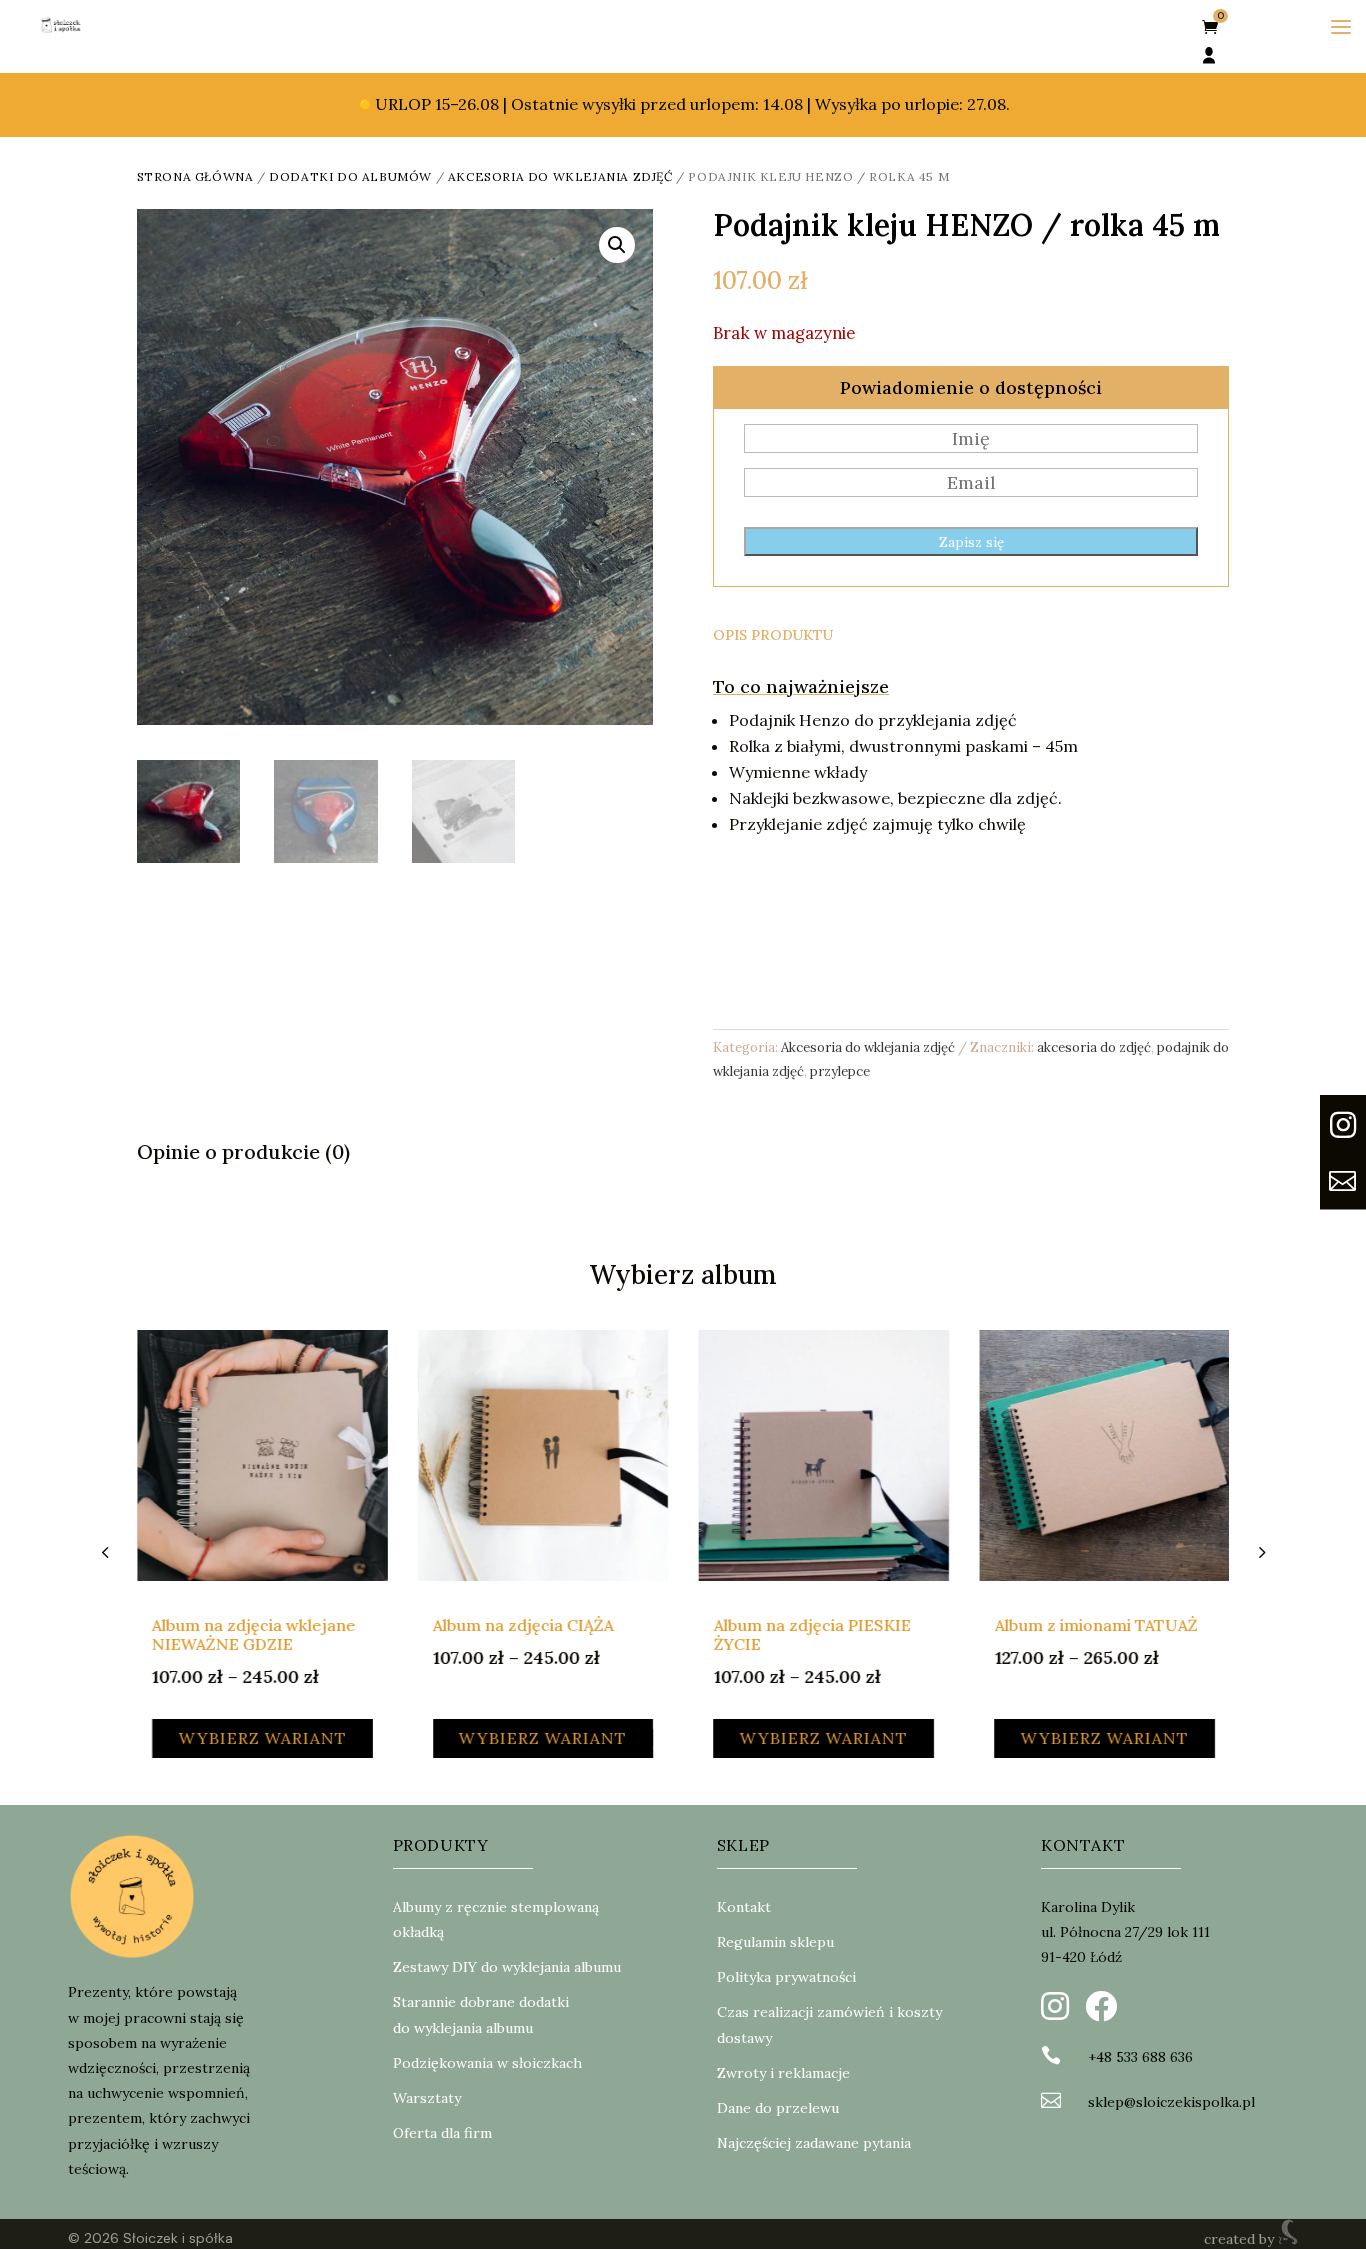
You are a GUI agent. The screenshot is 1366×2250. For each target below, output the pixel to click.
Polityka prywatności (786, 1977)
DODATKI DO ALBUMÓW (350, 176)
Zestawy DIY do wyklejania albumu (507, 1967)
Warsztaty (427, 2098)
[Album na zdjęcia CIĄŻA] (542, 1455)
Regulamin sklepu (775, 1942)
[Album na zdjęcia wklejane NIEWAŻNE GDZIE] (262, 1455)
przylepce (840, 1071)
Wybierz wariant (262, 1738)
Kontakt (744, 1907)
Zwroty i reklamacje (783, 2073)
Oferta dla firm (442, 2133)
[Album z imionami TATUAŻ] (1104, 1455)
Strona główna (195, 176)
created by (1241, 2239)
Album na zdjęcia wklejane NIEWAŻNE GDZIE (254, 1634)
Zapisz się (971, 542)
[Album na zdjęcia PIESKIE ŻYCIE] (823, 1455)
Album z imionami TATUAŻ (1095, 1625)
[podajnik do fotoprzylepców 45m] (1343, 1159)
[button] (617, 245)
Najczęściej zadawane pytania (814, 2143)
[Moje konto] (1209, 56)
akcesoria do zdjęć (1094, 1047)
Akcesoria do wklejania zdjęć (560, 176)
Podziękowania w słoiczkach (487, 2063)
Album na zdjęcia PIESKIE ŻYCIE (811, 1634)
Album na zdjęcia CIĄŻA (522, 1625)
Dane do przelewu (778, 2108)
